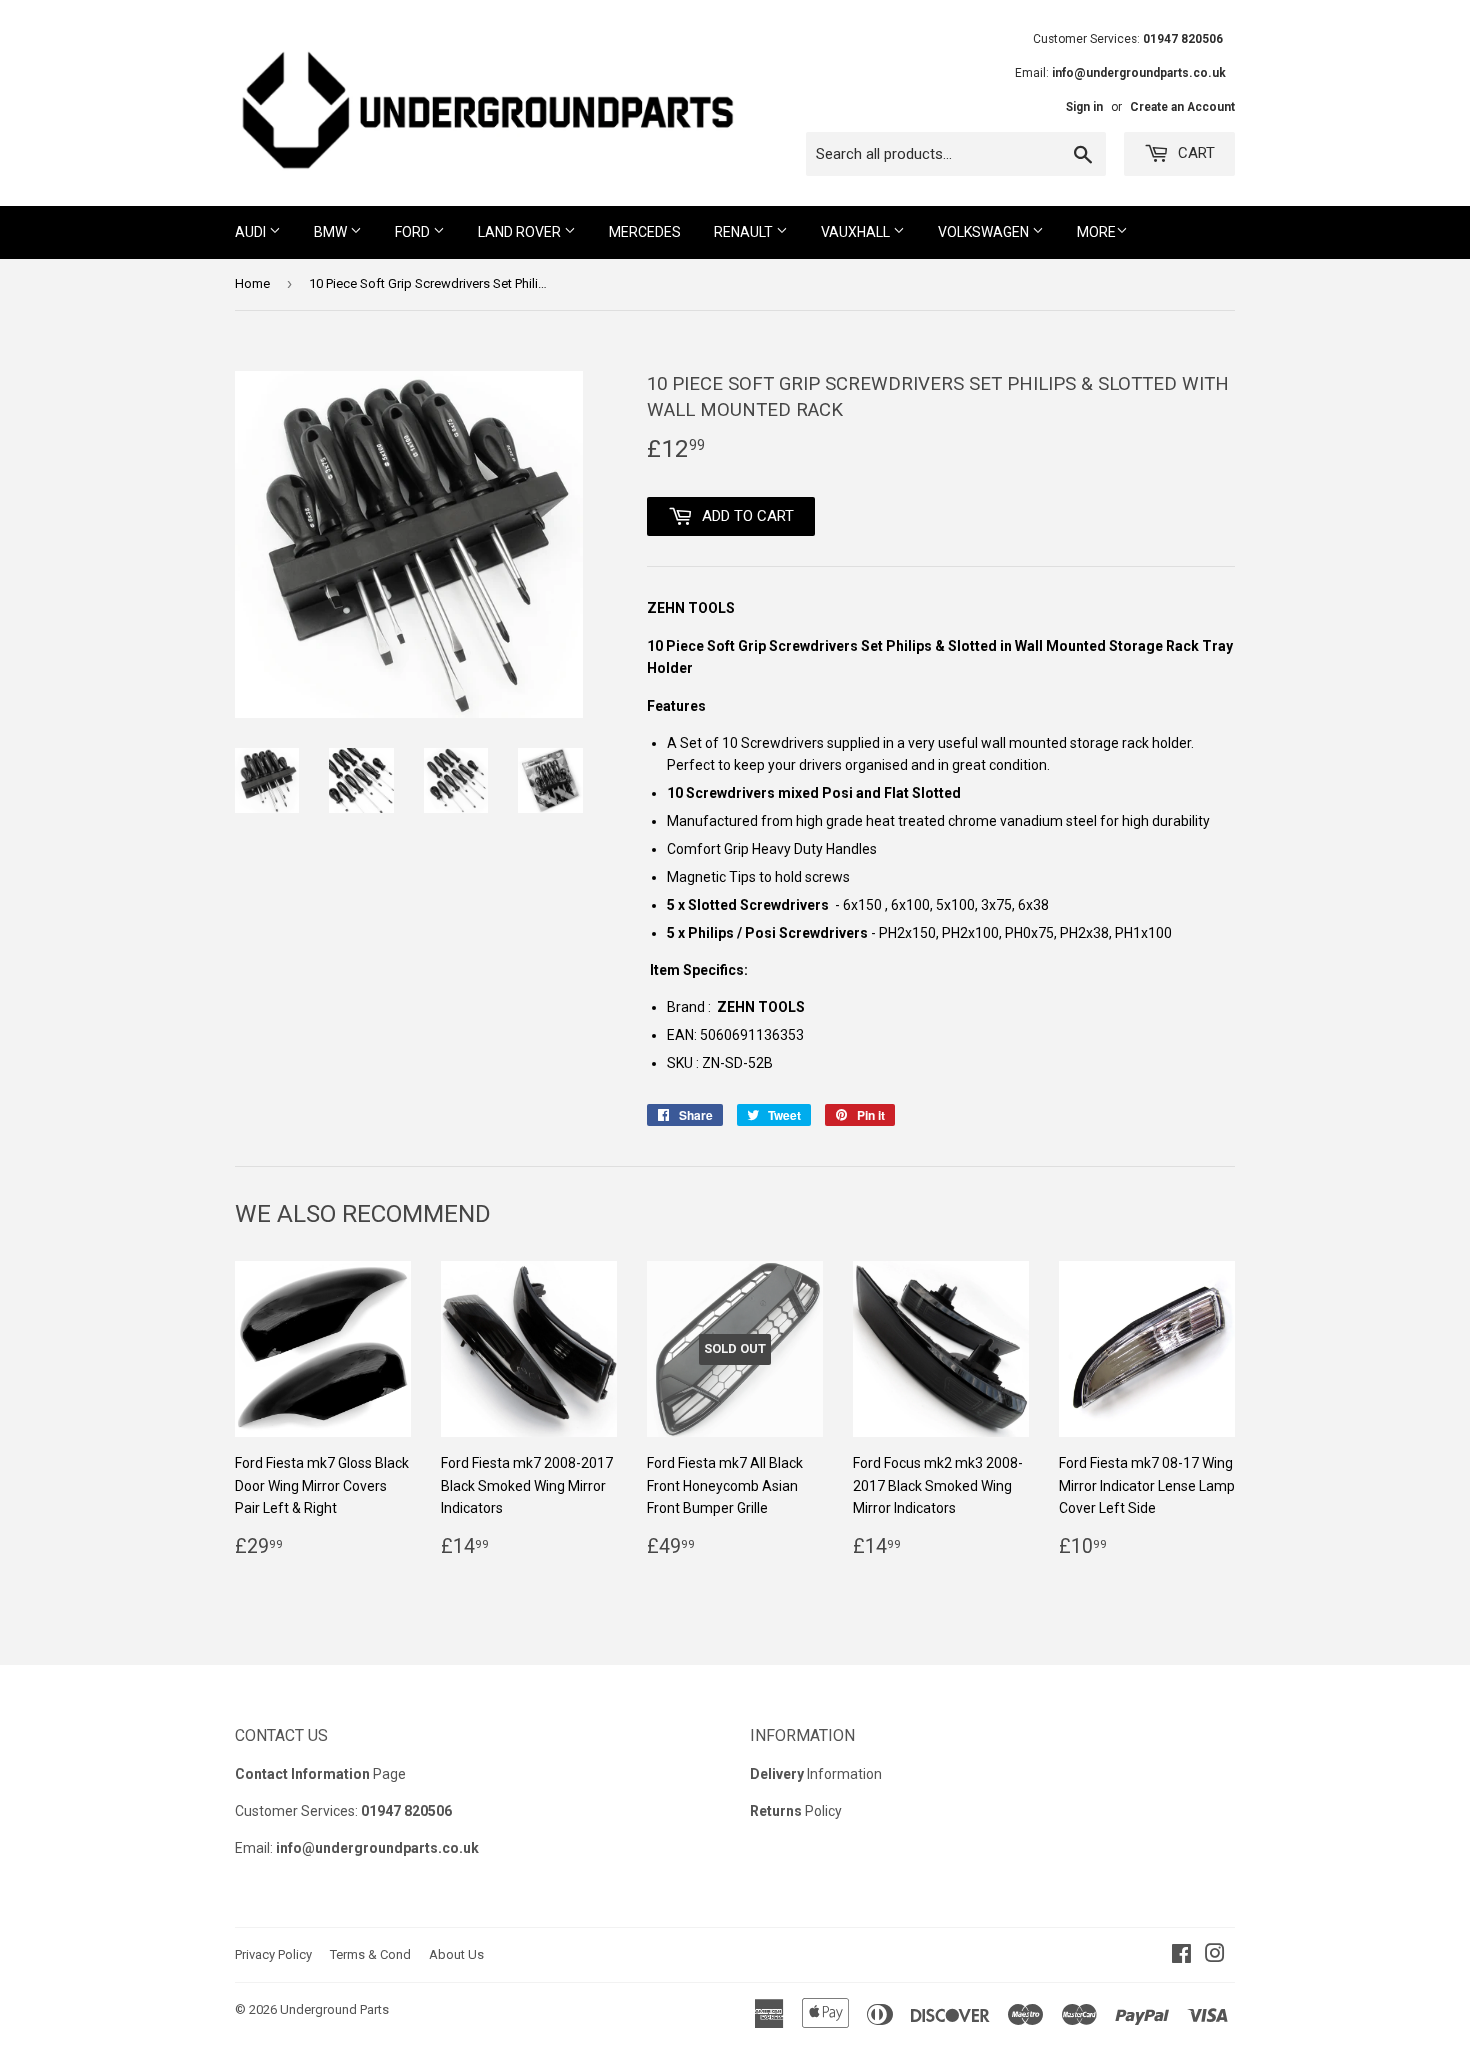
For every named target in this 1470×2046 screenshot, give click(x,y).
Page (320, 1774)
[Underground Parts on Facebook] (1181, 1956)
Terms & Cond (370, 1954)
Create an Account (1182, 107)
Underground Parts (334, 2009)
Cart (1194, 153)
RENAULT (745, 232)
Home (252, 283)
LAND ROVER (521, 232)
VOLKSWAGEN (985, 232)
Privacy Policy (273, 1954)
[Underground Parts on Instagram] (1215, 1956)
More (1096, 232)
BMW (332, 232)
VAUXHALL (857, 232)
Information (816, 1774)
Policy (796, 1811)
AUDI (252, 232)
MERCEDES (645, 232)
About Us (456, 1954)
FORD (414, 232)
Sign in (1084, 107)
